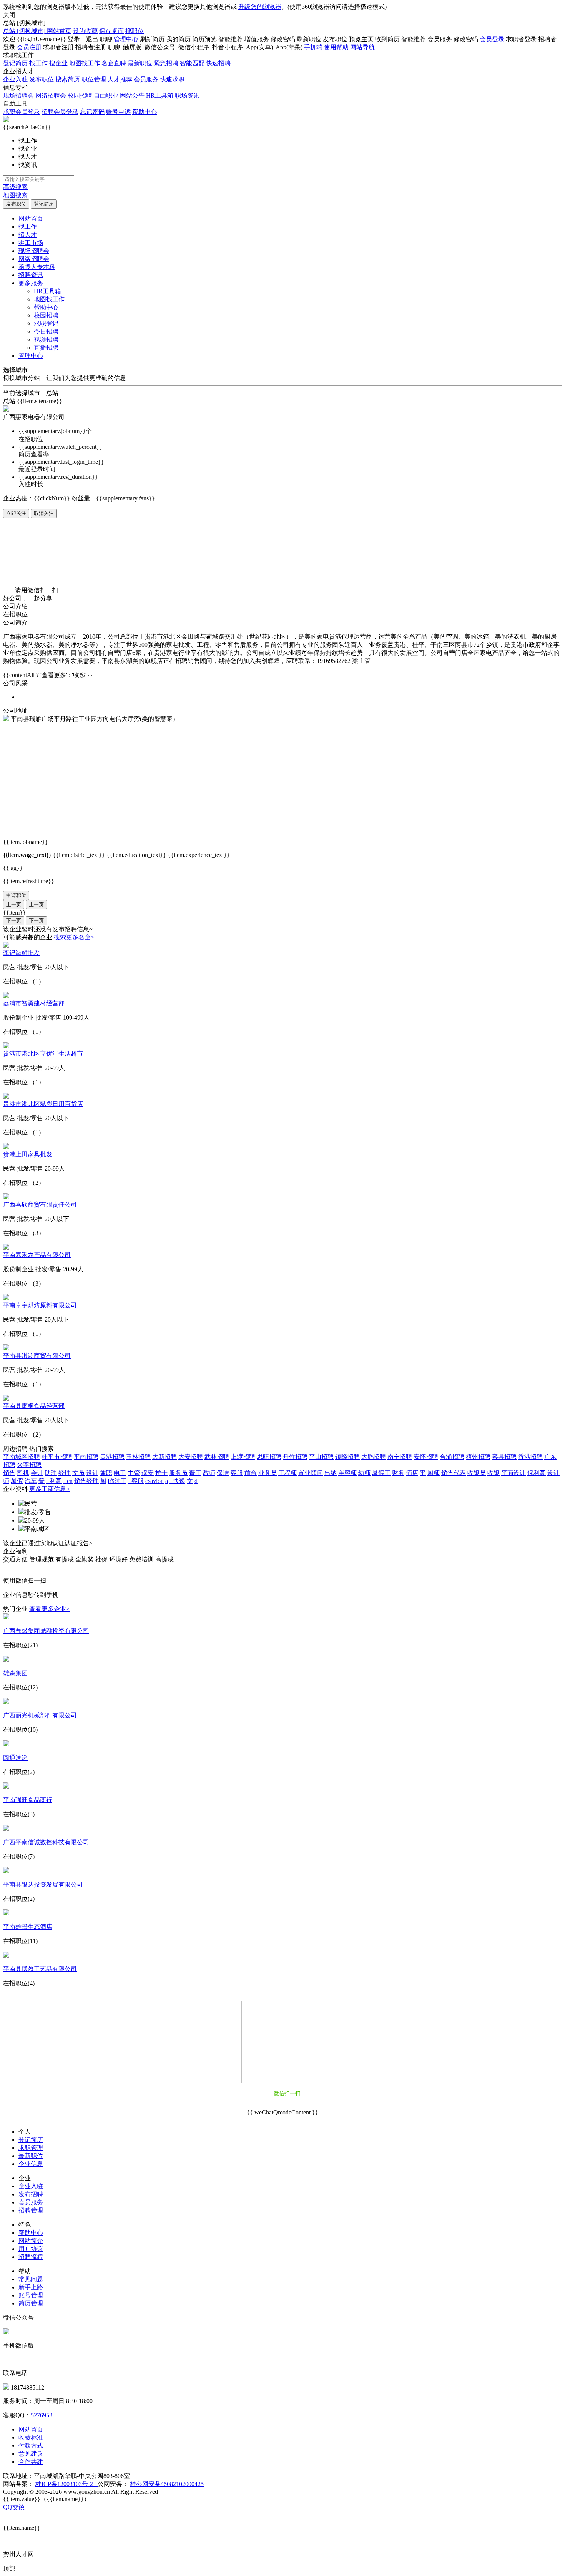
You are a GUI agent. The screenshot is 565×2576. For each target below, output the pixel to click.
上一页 (14, 904)
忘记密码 (92, 112)
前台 (251, 1473)
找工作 (38, 63)
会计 (37, 1473)
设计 (92, 1473)
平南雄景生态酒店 (28, 1927)
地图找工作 (85, 63)
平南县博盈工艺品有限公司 (40, 1969)
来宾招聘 (29, 1465)
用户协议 (31, 2249)
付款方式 (31, 2446)
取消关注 (44, 513)
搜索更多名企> (74, 937)
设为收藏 (85, 31)
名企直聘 (114, 63)
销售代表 (454, 1473)
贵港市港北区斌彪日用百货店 (43, 1104)
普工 (195, 1473)
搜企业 (58, 63)
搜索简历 (68, 79)
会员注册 (29, 47)
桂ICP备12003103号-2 (66, 2484)
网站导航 (362, 47)
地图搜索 (15, 195)
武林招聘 (217, 1457)
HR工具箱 (160, 95)
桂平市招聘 (57, 1457)
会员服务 (146, 79)
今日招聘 (46, 331)
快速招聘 (218, 63)
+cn (68, 1481)
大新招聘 (165, 1457)
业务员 (268, 1473)
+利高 (54, 1481)
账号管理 (31, 2295)
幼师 (364, 1473)
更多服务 (31, 283)
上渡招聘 (243, 1457)
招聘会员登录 (60, 112)
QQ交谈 (14, 2507)
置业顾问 (311, 1473)
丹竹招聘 (295, 1457)
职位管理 (94, 79)
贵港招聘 (112, 1457)
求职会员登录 (22, 112)
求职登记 (46, 323)
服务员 (178, 1473)
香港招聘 (530, 1457)
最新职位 (140, 63)
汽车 (31, 1481)
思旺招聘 (269, 1457)
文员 (78, 1473)
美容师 (347, 1473)
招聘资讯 (31, 275)
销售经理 (86, 1481)
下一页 (14, 921)
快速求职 (172, 79)
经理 (65, 1473)
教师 (209, 1473)
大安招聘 (191, 1457)
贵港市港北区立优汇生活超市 (43, 1054)
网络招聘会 (51, 95)
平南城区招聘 (22, 1457)
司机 (23, 1473)
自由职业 (106, 95)
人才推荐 (120, 79)
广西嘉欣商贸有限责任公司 (40, 1205)
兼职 (106, 1473)
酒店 (412, 1473)
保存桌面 (111, 31)
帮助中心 (145, 112)
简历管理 (31, 2303)
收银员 (477, 1473)
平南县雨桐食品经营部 (34, 1406)
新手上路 (31, 2287)
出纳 (331, 1473)
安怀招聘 (426, 1457)
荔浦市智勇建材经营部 (34, 1003)
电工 (120, 1473)
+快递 (177, 1481)
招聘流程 (31, 2257)
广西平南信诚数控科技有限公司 (46, 1842)
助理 (51, 1473)
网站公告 (132, 95)
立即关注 (16, 513)
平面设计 (513, 1473)
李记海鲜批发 (22, 953)
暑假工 (381, 1473)
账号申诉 (118, 112)
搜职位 (135, 31)
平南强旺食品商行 (28, 1800)
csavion (155, 1481)
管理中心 (126, 39)
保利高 (537, 1473)
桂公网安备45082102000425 (167, 2484)
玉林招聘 (138, 1457)
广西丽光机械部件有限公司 (40, 1715)
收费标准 (31, 2437)
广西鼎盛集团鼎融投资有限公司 (46, 1631)
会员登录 (492, 39)
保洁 (223, 1473)
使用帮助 (337, 47)
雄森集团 (15, 1673)
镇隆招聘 (347, 1457)
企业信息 (31, 2164)
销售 (9, 1473)
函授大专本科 (37, 267)
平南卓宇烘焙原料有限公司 (40, 1305)
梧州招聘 (478, 1457)
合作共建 (31, 2462)
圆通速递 (15, 1758)
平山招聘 (321, 1457)
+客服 (136, 1481)
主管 (134, 1473)
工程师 (287, 1473)
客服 (237, 1473)
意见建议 (31, 2454)
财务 (398, 1473)
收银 (494, 1473)
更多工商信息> (49, 1489)
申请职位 (16, 895)
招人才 (28, 235)
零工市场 (31, 243)
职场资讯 (187, 95)
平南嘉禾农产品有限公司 (37, 1255)
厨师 (434, 1473)
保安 (148, 1473)
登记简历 (15, 63)
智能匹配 (192, 63)
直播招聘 (46, 348)
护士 (161, 1473)
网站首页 (59, 31)
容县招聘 (504, 1457)
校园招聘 (80, 95)
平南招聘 (86, 1457)
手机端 (313, 47)
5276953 (42, 2415)
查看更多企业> (49, 1609)
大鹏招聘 (374, 1457)
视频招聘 (46, 340)
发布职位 (42, 79)
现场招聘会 (18, 95)
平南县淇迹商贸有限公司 (37, 1356)
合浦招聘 (452, 1457)
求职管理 (31, 2148)
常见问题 (31, 2279)
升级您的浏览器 (260, 7)
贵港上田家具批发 (28, 1154)
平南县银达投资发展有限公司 (43, 1884)
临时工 (117, 1481)
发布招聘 (31, 2194)
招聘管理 (31, 2210)
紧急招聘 (166, 63)
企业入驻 (15, 79)
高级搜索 (15, 187)
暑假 (17, 1481)
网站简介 (31, 2241)
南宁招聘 (400, 1457)
